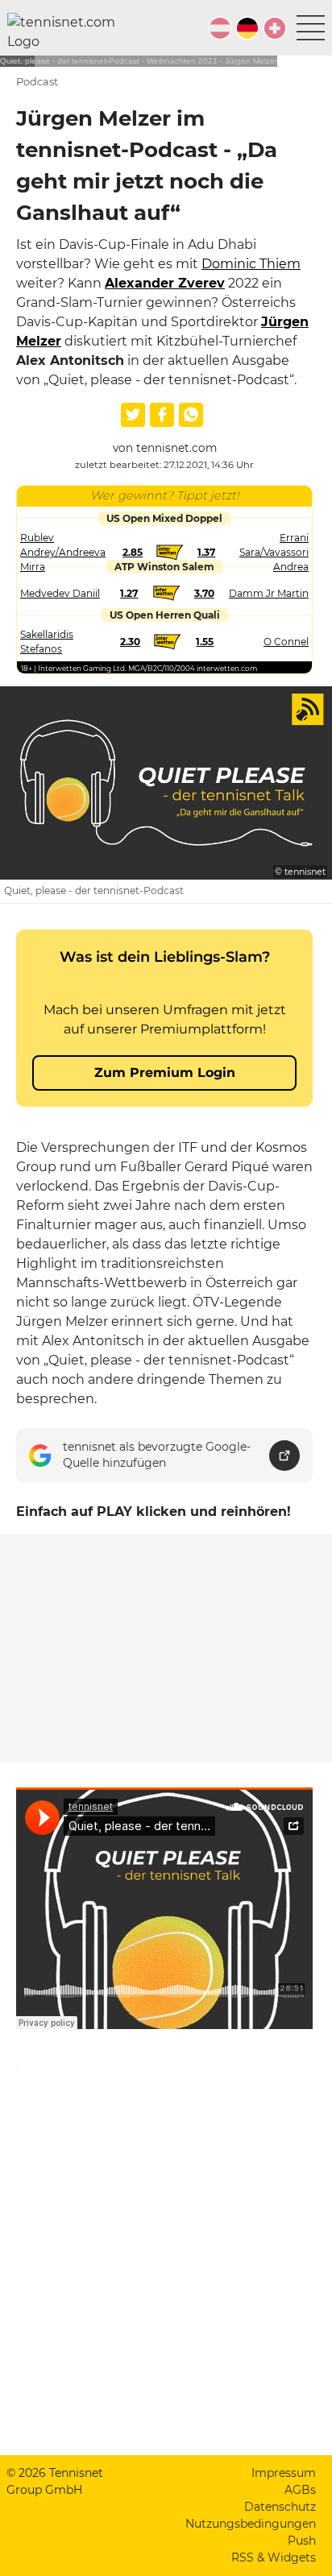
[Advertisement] (166, 1648)
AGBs (300, 2490)
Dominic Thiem (251, 264)
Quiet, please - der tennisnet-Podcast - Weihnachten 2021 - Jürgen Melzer (139, 61)
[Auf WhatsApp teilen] (191, 415)
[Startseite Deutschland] (68, 32)
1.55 (205, 642)
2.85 (133, 552)
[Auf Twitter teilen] (133, 415)
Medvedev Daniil (60, 593)
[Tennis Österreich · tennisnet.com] (220, 28)
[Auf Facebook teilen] (162, 415)
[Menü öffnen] (311, 28)
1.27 (129, 593)
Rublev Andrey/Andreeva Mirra (63, 552)
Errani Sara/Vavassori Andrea (274, 552)
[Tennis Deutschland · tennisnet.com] (247, 28)
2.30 (130, 642)
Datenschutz (280, 2507)
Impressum (284, 2473)
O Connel (286, 642)
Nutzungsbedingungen (251, 2524)
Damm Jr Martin (269, 593)
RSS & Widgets (274, 2557)
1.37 (206, 552)
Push (302, 2541)
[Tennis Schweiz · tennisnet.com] (275, 28)
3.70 (204, 593)
